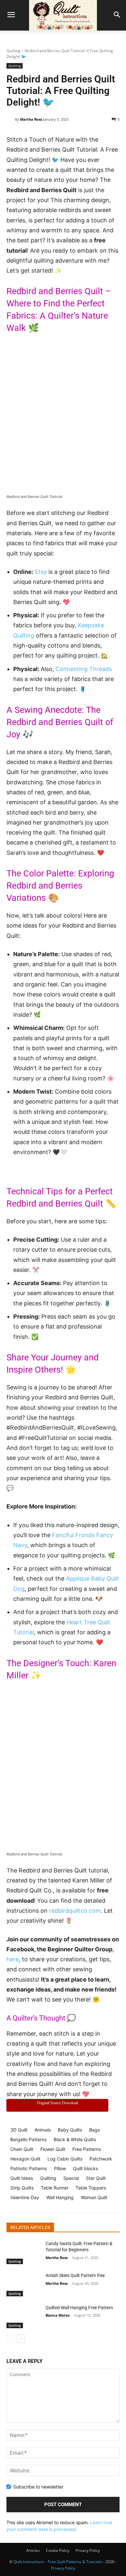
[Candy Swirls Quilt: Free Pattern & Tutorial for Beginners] (23, 2253)
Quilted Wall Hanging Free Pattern (79, 2308)
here (13, 1959)
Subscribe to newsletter (38, 2487)
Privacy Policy (88, 2550)
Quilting (13, 51)
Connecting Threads (84, 669)
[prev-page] (10, 2339)
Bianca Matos (58, 2315)
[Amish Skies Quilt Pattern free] (23, 2284)
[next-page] (21, 2339)
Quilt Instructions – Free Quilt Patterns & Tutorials (58, 2562)
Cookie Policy (58, 2550)
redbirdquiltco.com (75, 1911)
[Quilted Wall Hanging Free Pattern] (23, 2317)
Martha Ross (31, 119)
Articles (33, 2550)
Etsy (41, 572)
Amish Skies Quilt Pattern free (75, 2275)
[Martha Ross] (11, 119)
